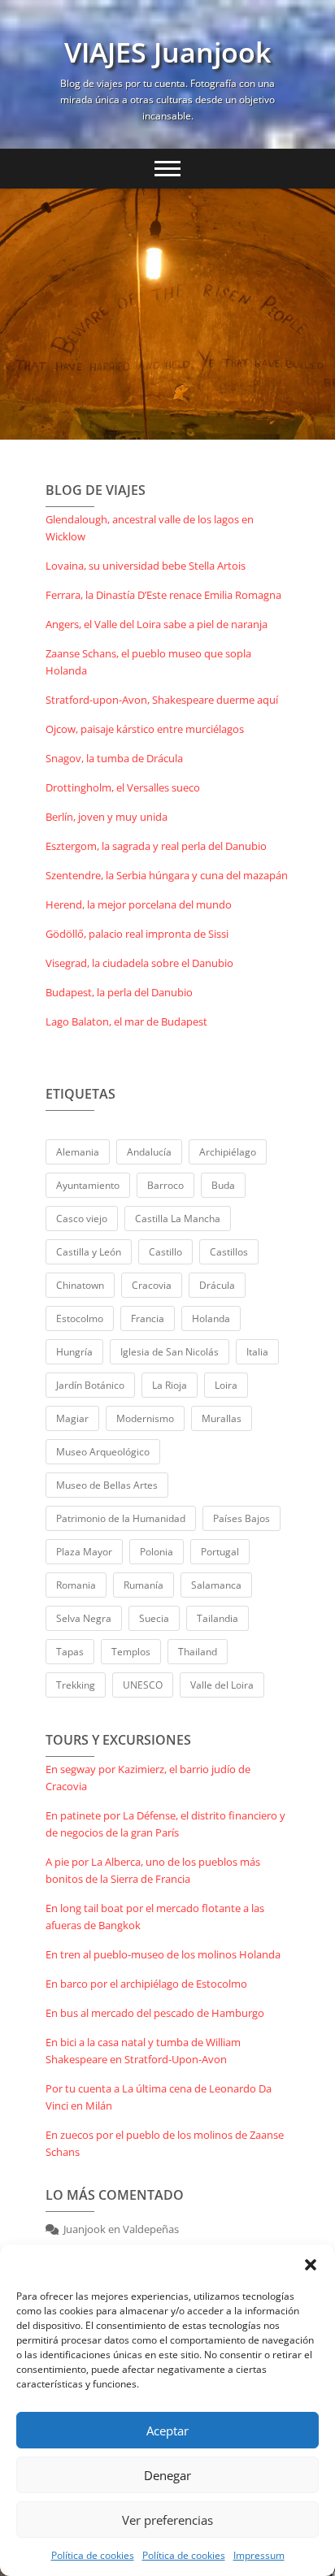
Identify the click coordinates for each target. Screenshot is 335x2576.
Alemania (78, 1152)
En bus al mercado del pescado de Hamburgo (155, 2013)
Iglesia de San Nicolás (170, 1352)
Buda (223, 1185)
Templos (131, 1652)
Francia (148, 1318)
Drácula (217, 1285)
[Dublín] (167, 314)
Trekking (76, 1685)
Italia (257, 1352)
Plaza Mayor (84, 1552)
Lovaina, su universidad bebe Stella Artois (146, 566)
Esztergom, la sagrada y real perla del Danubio (156, 846)
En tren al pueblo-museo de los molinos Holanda (163, 1954)
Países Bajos (241, 1518)
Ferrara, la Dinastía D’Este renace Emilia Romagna (163, 595)
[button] (311, 2265)
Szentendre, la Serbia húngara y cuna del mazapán (167, 875)
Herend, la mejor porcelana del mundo (139, 904)
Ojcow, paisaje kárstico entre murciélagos (145, 729)
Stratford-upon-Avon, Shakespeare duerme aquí (162, 700)
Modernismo (145, 1418)
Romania (76, 1585)
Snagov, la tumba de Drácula (114, 758)
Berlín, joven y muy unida (107, 817)
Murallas (222, 1418)
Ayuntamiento (88, 1185)
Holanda (211, 1318)
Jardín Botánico (90, 1385)
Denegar (167, 2475)
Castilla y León (89, 1252)
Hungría (74, 1352)
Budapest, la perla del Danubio (119, 992)
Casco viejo (82, 1219)
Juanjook (85, 2229)
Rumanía (144, 1585)
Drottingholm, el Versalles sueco (123, 787)
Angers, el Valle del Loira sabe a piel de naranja (157, 624)
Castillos (229, 1252)
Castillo (165, 1252)
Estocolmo (80, 1318)
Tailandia (218, 1618)
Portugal (220, 1552)
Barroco (165, 1185)
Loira (226, 1385)
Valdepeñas (151, 2229)
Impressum (259, 2555)
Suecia (154, 1618)
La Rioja (170, 1385)
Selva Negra (84, 1618)
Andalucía (149, 1152)
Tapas (70, 1652)
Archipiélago (228, 1152)
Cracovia (152, 1285)
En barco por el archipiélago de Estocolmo (146, 1984)
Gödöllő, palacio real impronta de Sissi (137, 934)
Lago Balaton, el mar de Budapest (126, 1021)
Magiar (72, 1418)
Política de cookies (93, 2555)
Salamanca (216, 1585)
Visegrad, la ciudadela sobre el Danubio (139, 963)
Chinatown (80, 1285)
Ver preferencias (167, 2520)
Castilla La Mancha (178, 1219)
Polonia (157, 1552)
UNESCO (143, 1685)
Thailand (198, 1652)
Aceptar (167, 2431)
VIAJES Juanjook (167, 52)
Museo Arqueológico (103, 1452)
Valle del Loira (222, 1685)
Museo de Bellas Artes (107, 1485)
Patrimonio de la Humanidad (121, 1518)
